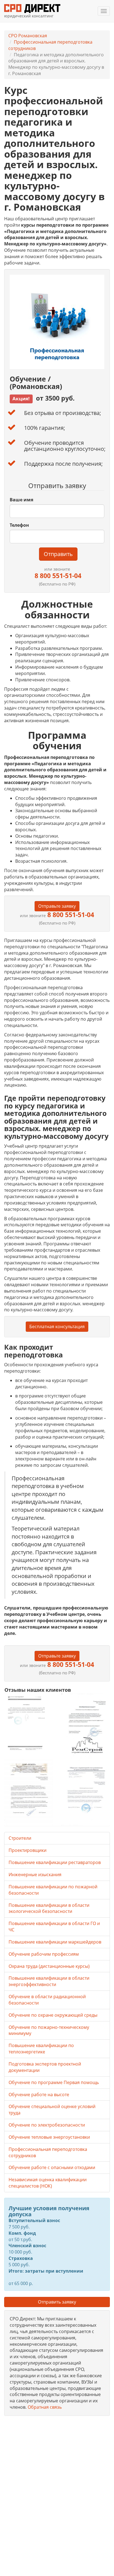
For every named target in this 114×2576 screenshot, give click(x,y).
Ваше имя (21, 500)
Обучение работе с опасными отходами (52, 2167)
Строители (20, 1838)
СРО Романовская (28, 36)
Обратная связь (45, 2407)
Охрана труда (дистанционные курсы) (49, 1966)
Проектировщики (28, 1850)
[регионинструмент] (29, 1723)
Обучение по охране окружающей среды (53, 2015)
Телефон (19, 525)
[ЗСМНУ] (29, 1792)
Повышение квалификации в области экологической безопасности (49, 1908)
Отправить (58, 554)
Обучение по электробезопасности (47, 2125)
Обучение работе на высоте (39, 2095)
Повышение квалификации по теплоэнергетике (41, 2049)
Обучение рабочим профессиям (44, 1954)
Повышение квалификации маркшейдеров (55, 1942)
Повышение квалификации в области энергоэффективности (49, 1981)
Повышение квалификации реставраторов (55, 1862)
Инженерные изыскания (35, 1875)
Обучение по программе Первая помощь (54, 2082)
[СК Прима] (85, 1792)
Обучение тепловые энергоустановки (49, 2137)
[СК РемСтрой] (85, 1726)
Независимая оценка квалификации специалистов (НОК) (48, 2183)
